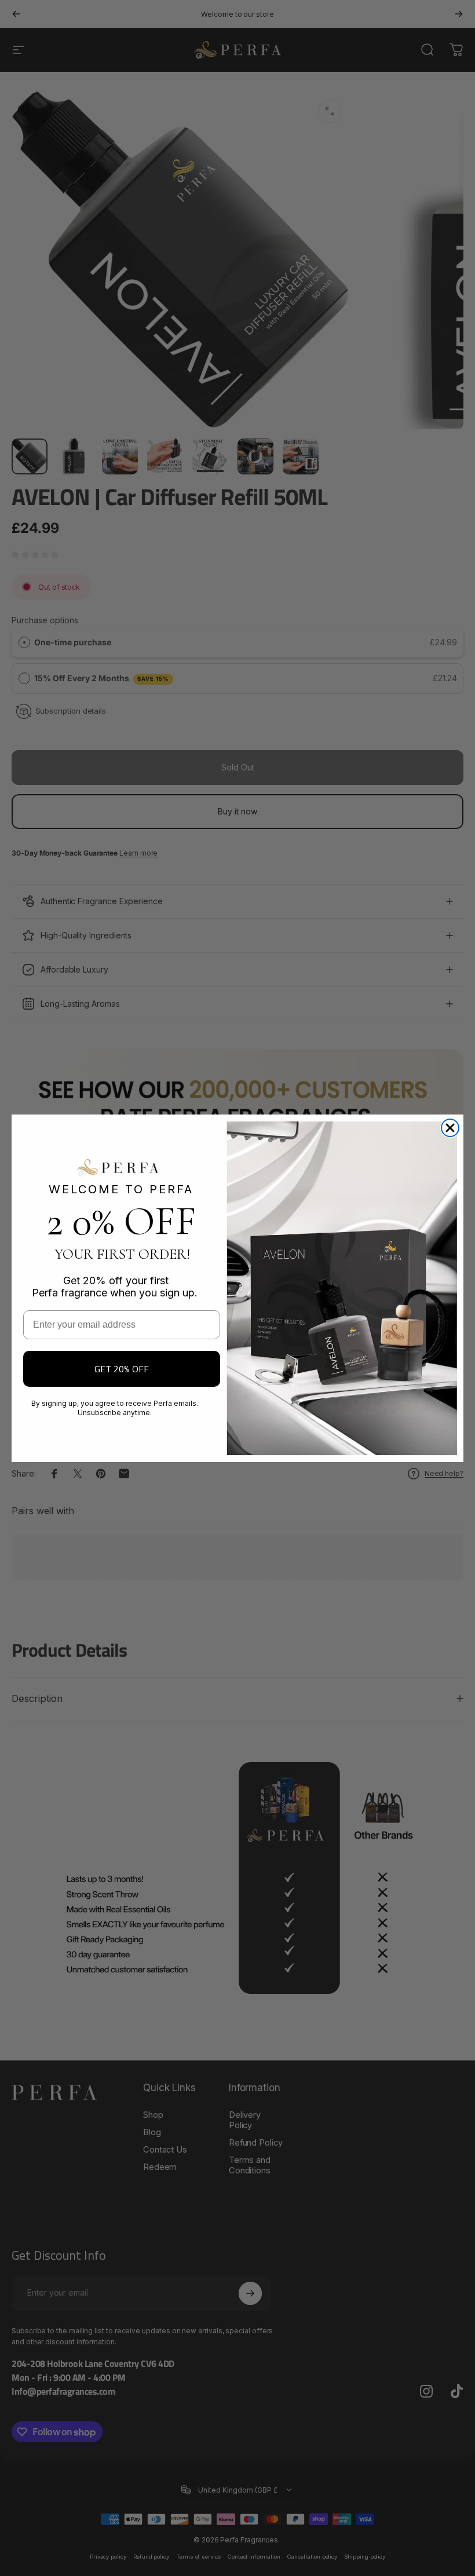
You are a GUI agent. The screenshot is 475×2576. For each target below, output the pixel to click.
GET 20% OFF (122, 1369)
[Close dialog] (450, 1128)
